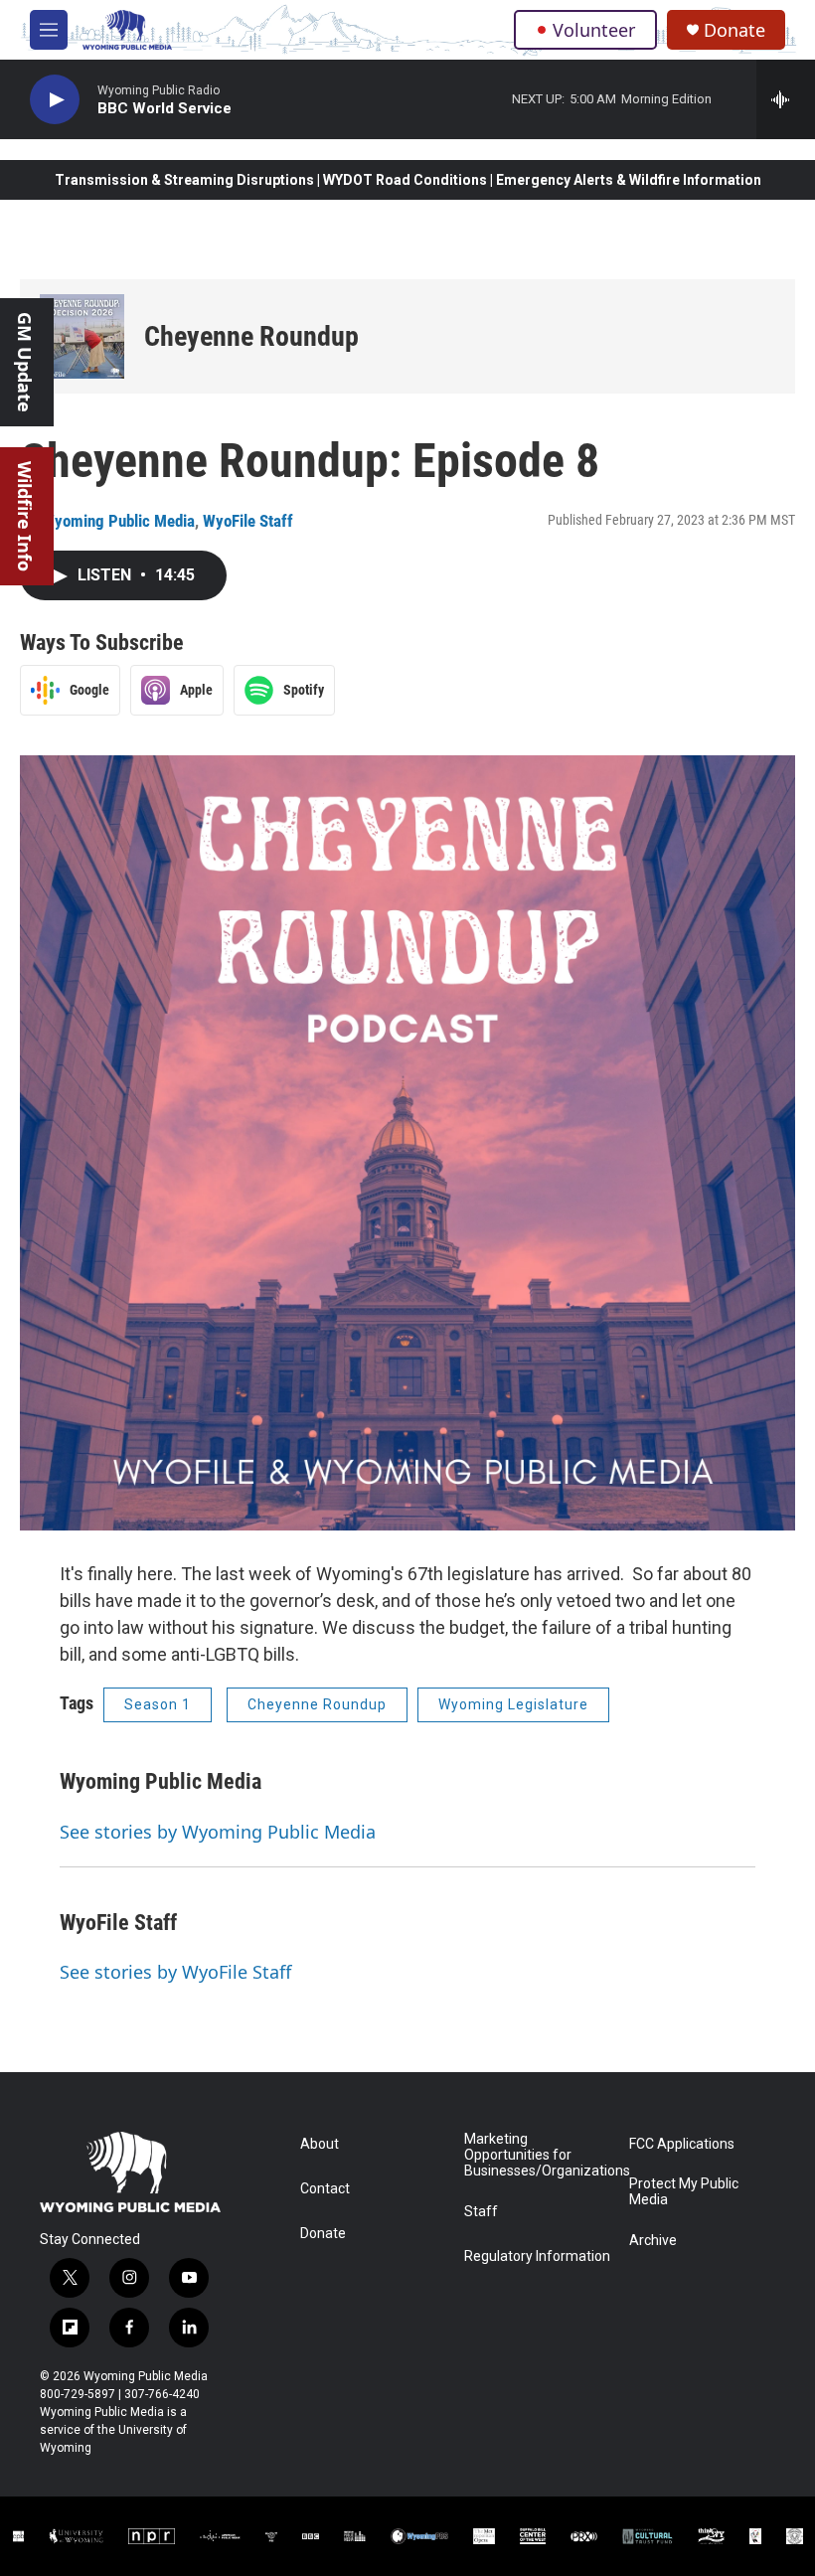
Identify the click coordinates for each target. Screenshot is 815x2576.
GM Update (25, 362)
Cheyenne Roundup (251, 336)
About (320, 2144)
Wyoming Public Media (118, 521)
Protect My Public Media (684, 2192)
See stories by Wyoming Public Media (218, 1832)
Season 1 (158, 1704)
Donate (734, 30)
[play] (55, 100)
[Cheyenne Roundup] (82, 336)
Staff (481, 2212)
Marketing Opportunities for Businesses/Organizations (537, 2155)
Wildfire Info (25, 516)
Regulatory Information (537, 2256)
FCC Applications (682, 2144)
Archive (653, 2241)
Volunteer (594, 30)
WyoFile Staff (248, 521)
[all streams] (786, 99)
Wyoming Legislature (513, 1704)
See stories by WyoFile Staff (175, 1972)
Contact (325, 2189)
